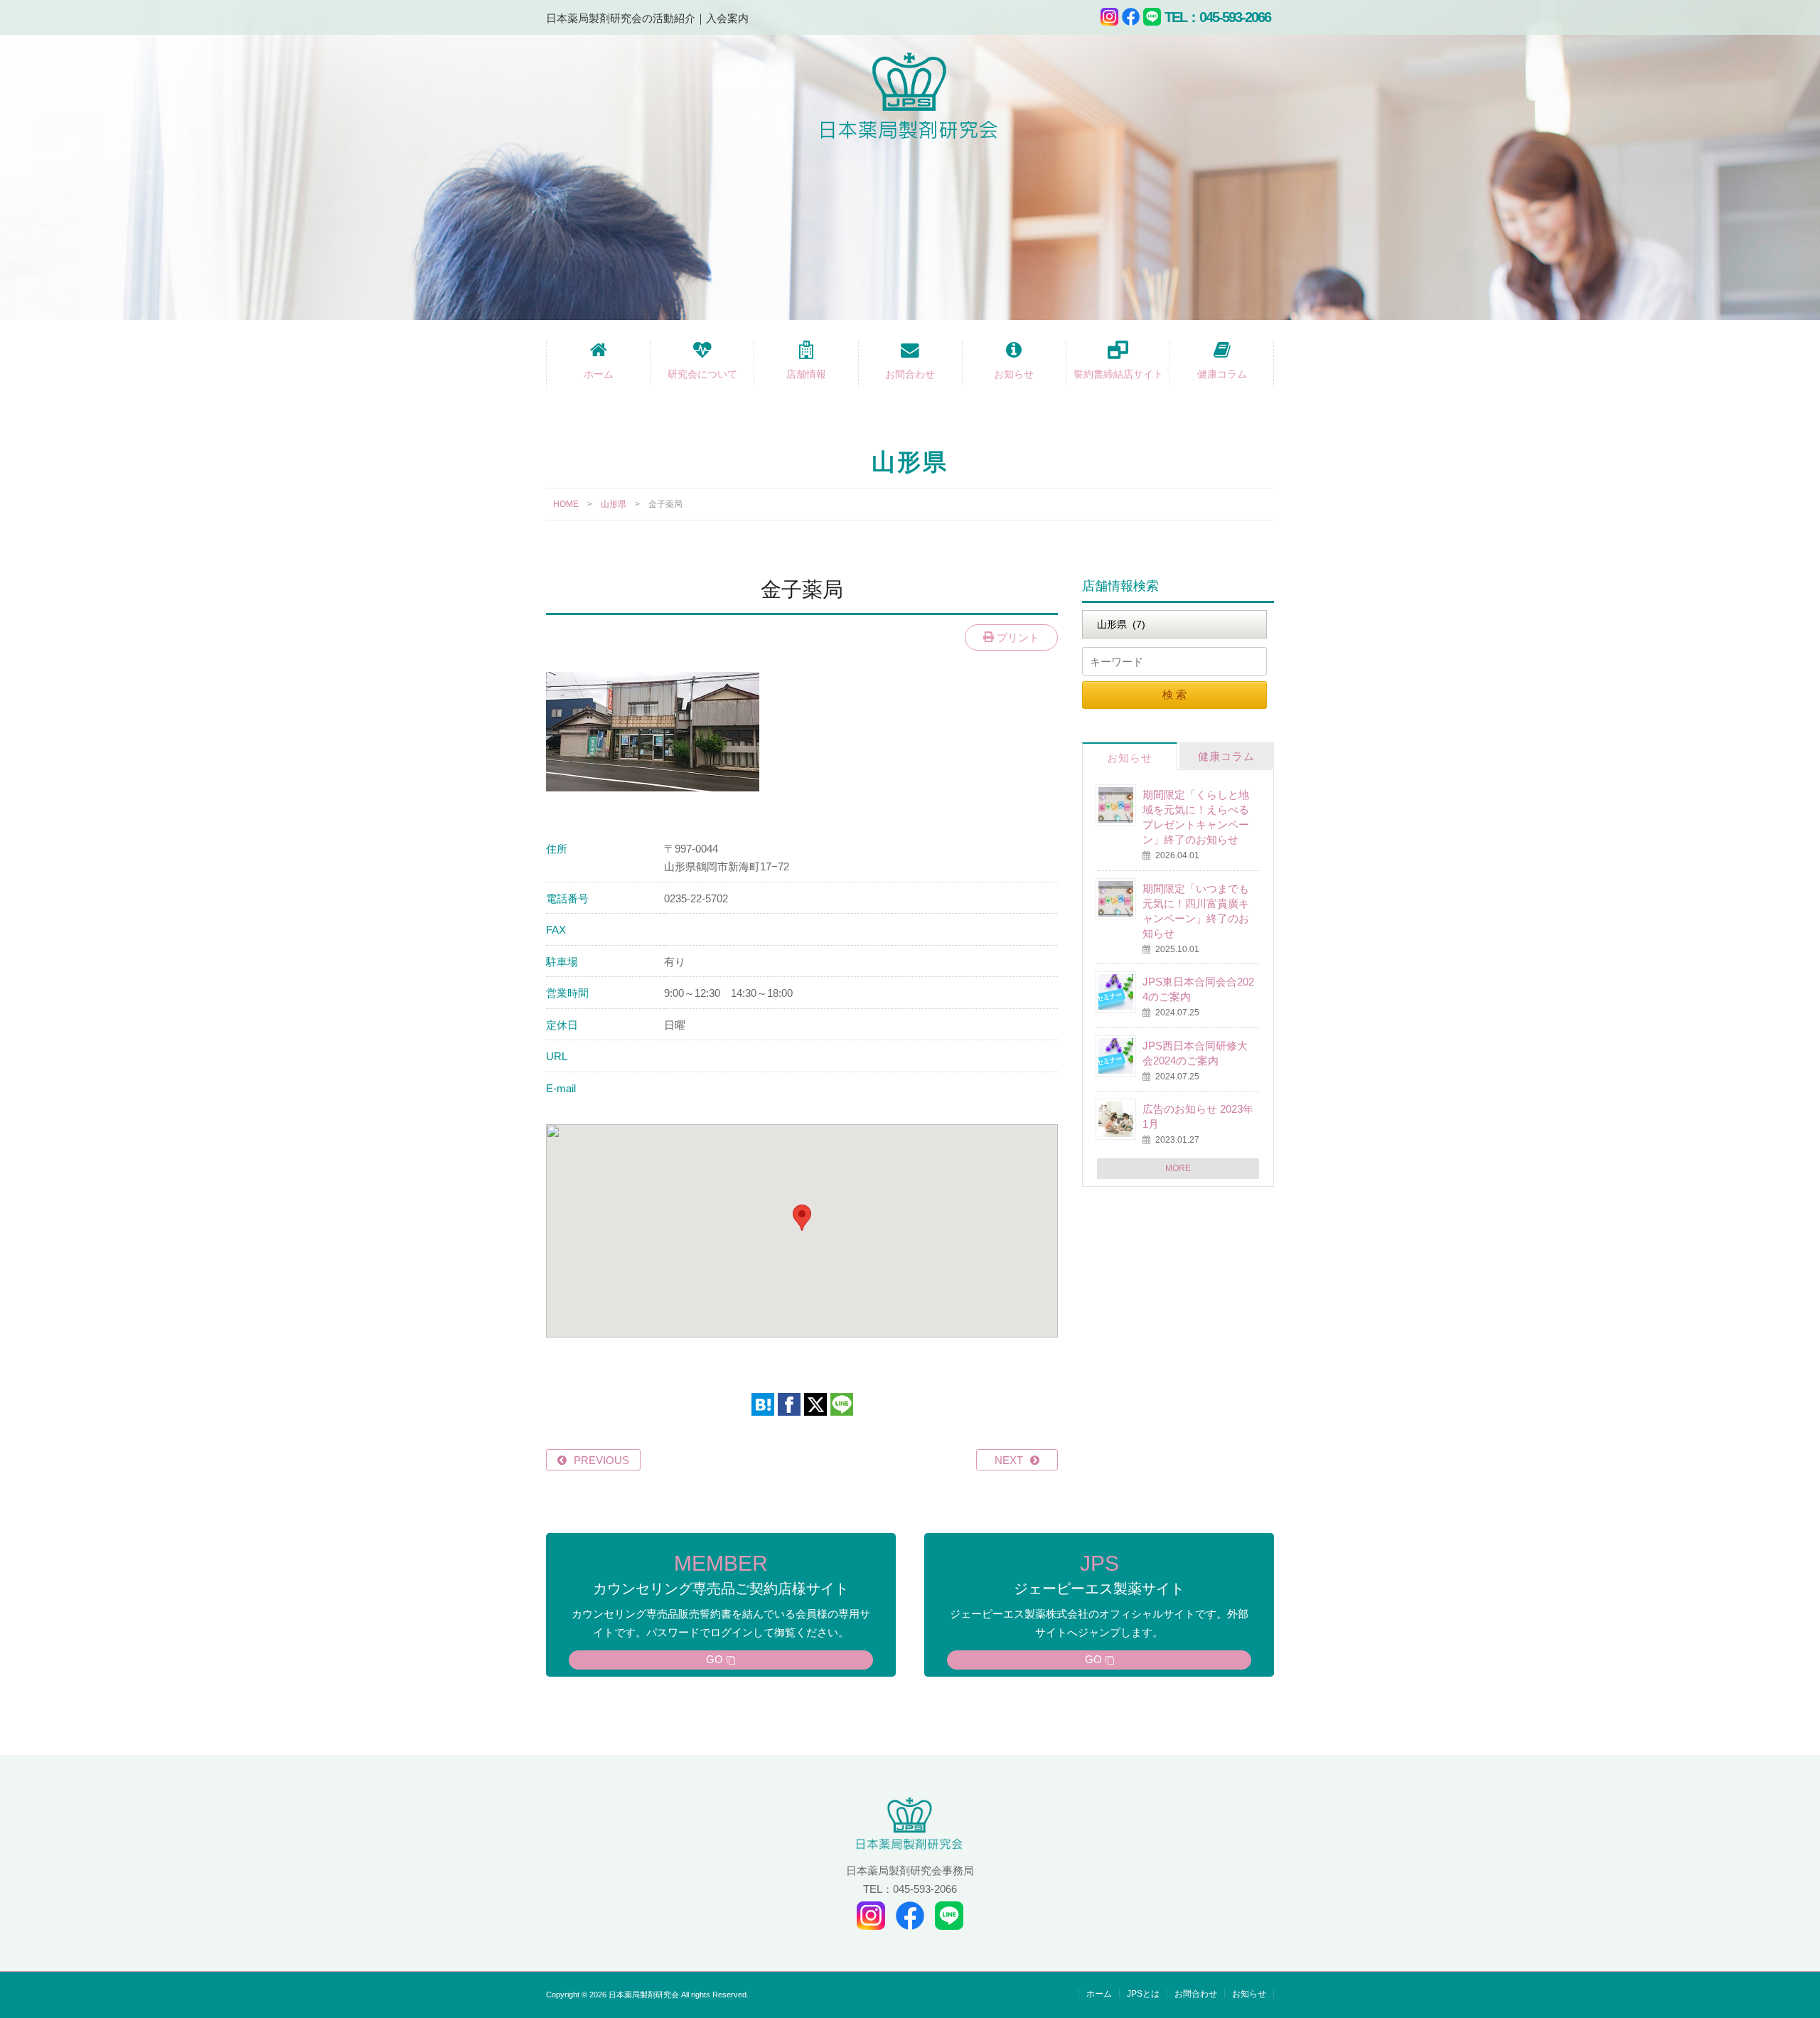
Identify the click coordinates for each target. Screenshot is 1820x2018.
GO (714, 1659)
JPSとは (1143, 1994)
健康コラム (1222, 374)
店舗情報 (806, 374)
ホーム (599, 374)
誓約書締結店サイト (1118, 374)
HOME (566, 504)
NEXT (1009, 1460)
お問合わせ (910, 374)
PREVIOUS (601, 1460)
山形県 (614, 504)
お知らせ (1014, 374)
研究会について (702, 374)
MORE (1178, 1168)
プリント (1017, 637)
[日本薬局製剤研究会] (910, 98)
